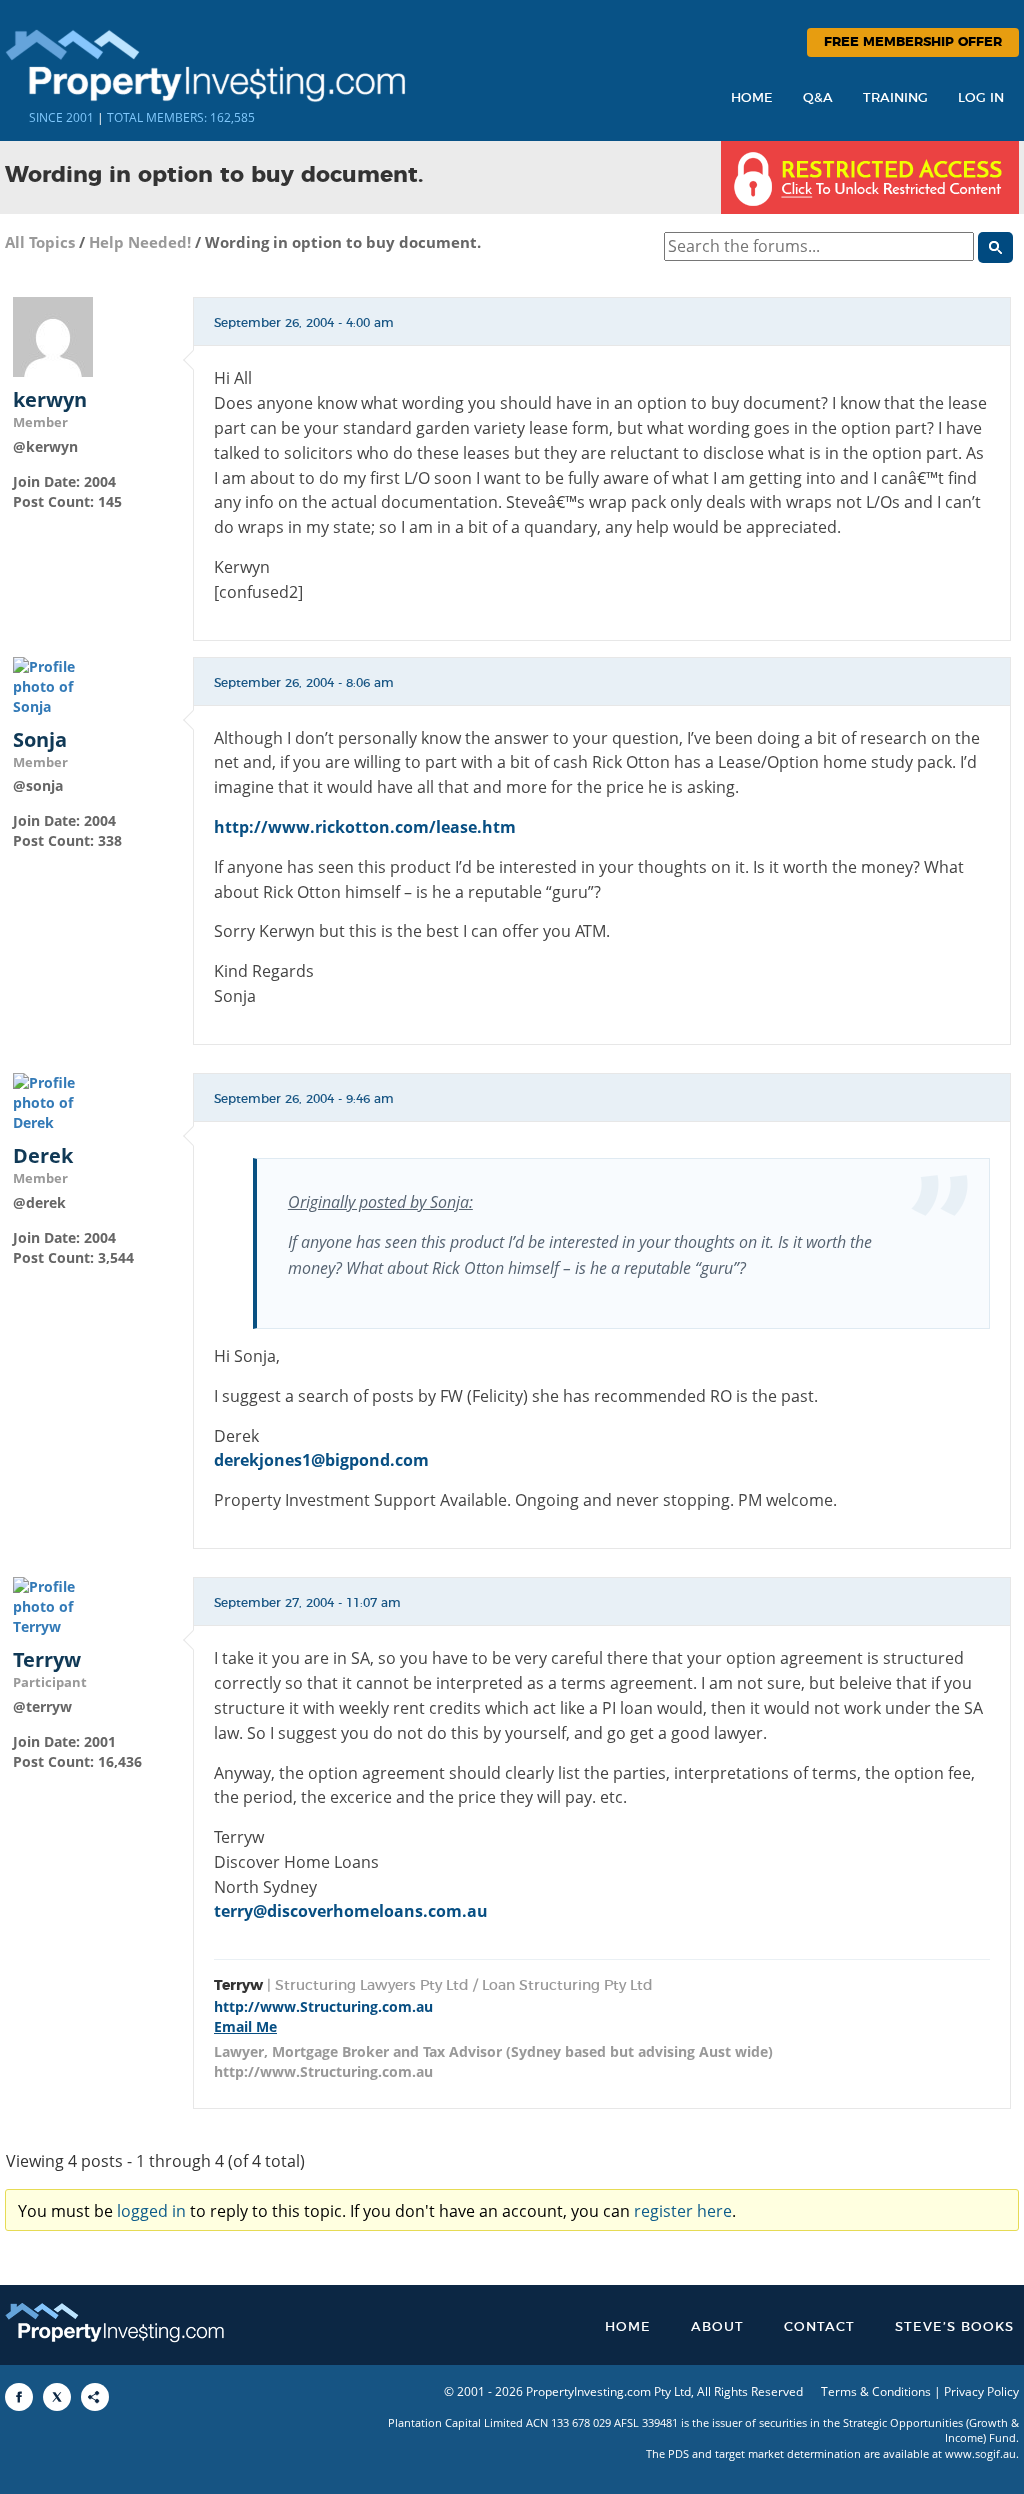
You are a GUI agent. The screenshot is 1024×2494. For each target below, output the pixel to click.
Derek (43, 1156)
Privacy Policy (981, 2391)
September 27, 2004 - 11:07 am (307, 1603)
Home (752, 98)
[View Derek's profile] (53, 1101)
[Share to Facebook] (19, 2397)
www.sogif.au (980, 2453)
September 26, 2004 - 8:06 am (304, 683)
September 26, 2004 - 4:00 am (304, 323)
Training (895, 98)
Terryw (47, 1660)
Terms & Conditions (876, 2391)
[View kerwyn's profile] (53, 335)
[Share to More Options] (95, 2397)
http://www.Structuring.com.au (323, 2006)
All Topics (40, 242)
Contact (819, 2327)
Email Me (245, 2026)
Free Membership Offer (913, 42)
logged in (151, 2211)
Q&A (818, 98)
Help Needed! (140, 242)
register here (683, 2211)
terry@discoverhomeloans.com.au (351, 1911)
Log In (981, 98)
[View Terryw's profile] (53, 1605)
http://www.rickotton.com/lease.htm (365, 827)
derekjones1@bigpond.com (321, 1460)
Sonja (40, 740)
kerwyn (50, 400)
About (717, 2327)
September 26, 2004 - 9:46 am (304, 1099)
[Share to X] (57, 2397)
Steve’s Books (954, 2327)
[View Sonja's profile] (53, 684)
